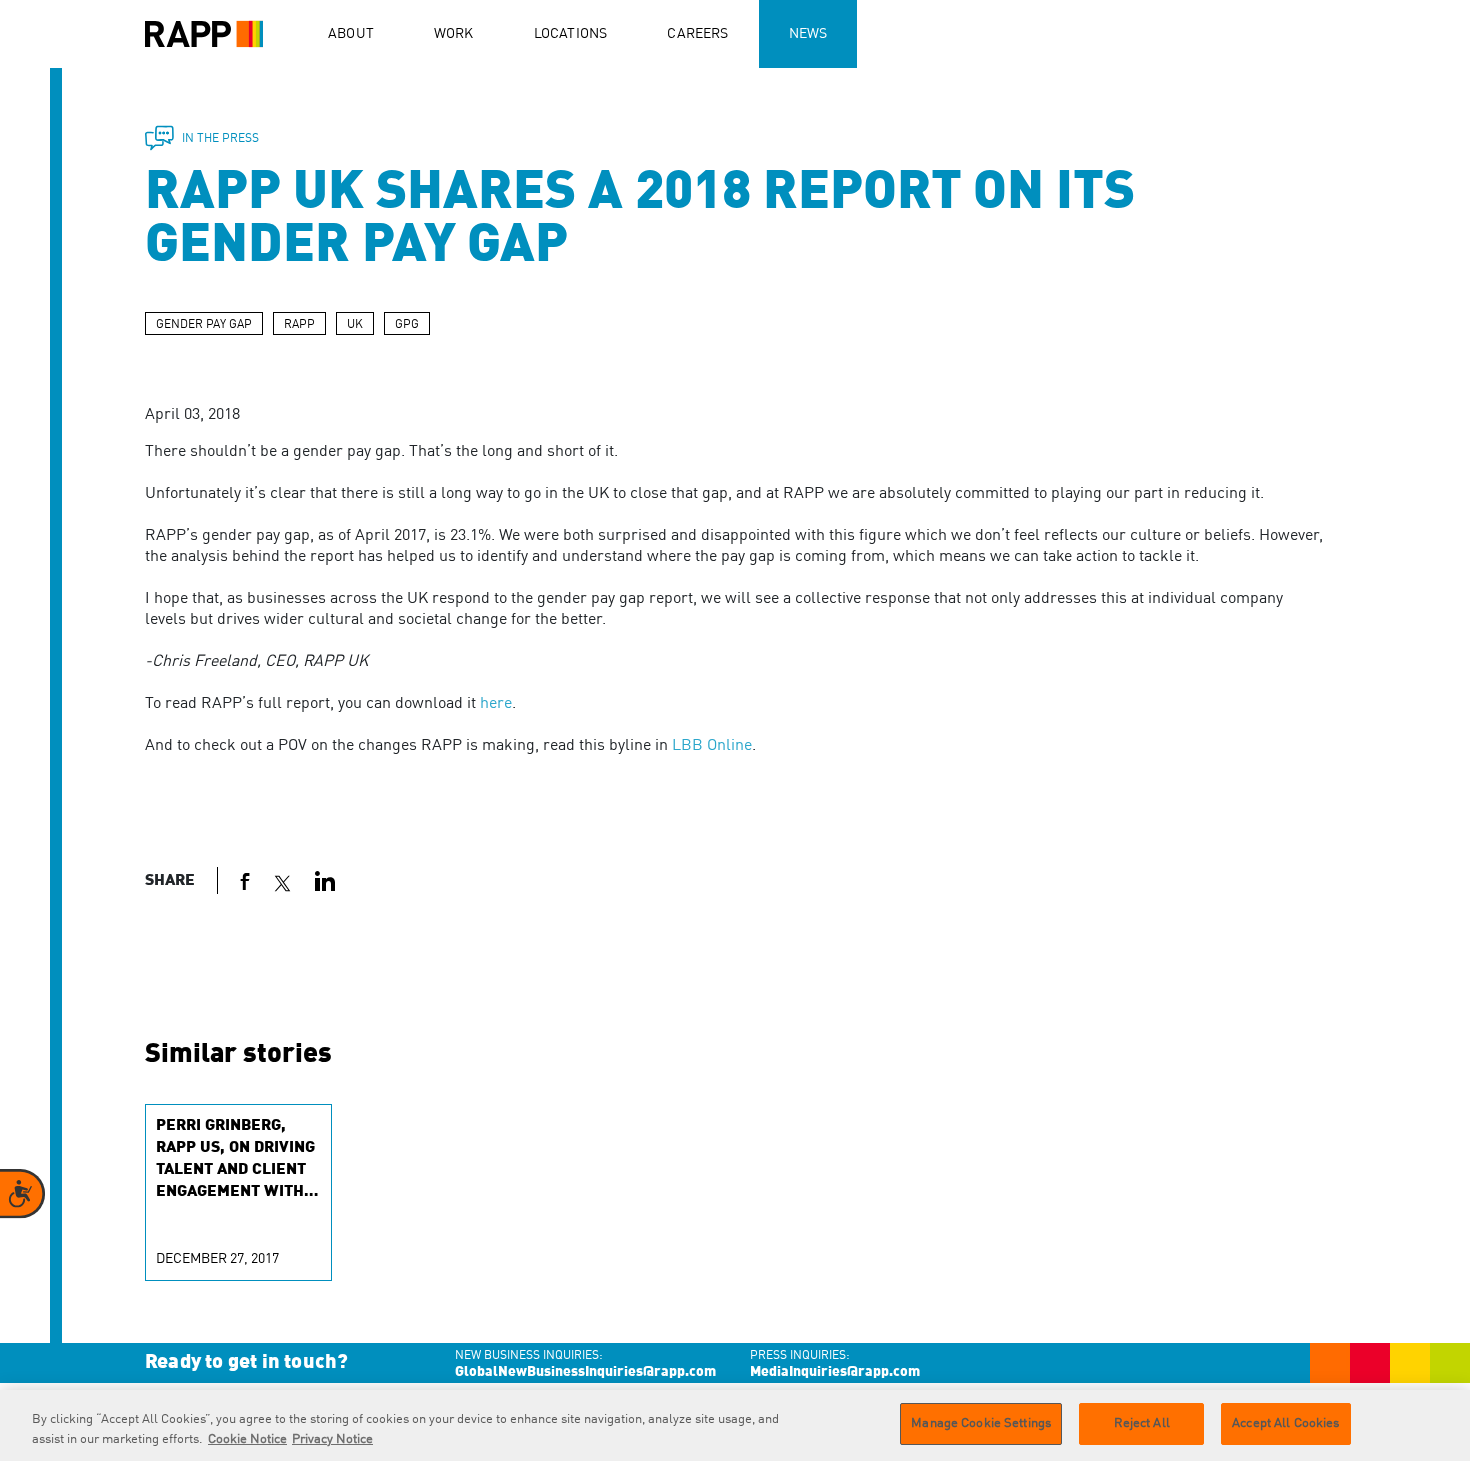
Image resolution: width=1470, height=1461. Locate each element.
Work (454, 34)
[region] (735, 1425)
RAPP (299, 325)
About (351, 34)
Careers (697, 34)
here (496, 704)
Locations (571, 34)
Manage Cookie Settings (981, 1423)
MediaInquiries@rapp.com (835, 1372)
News (808, 34)
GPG (407, 325)
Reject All (1142, 1423)
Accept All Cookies (1285, 1423)
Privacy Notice (332, 1439)
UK (355, 325)
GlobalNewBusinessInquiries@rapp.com (585, 1372)
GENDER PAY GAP (204, 325)
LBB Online (712, 746)
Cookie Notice (247, 1439)
